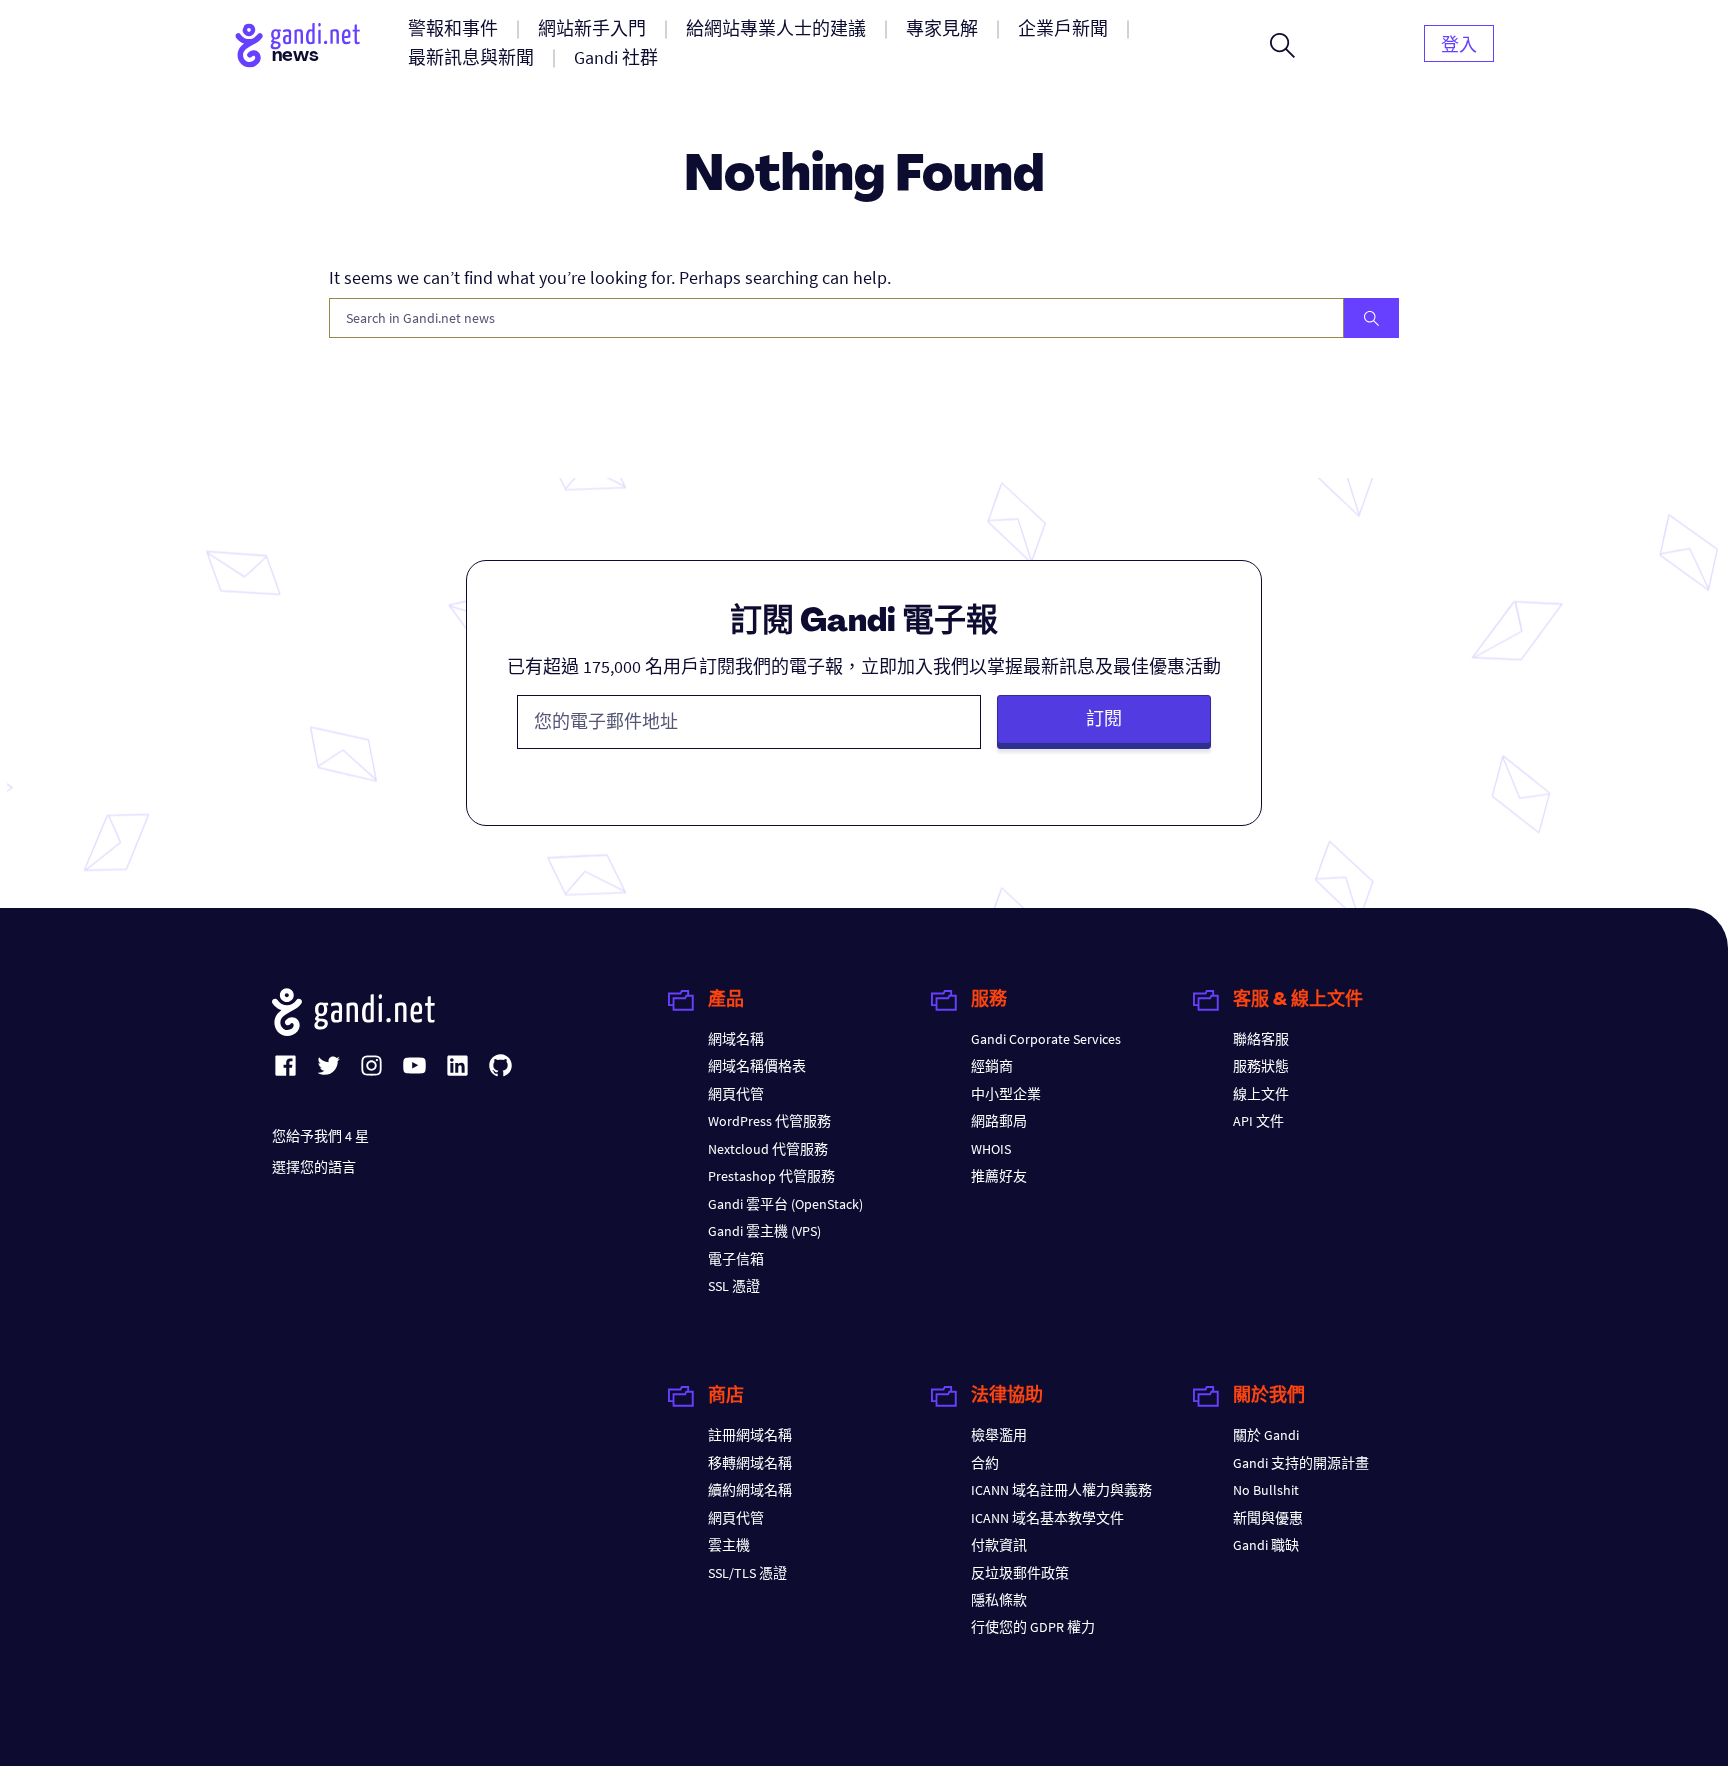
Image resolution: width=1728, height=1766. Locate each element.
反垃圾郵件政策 (1020, 1573)
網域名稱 (736, 1039)
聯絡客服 (1261, 1039)
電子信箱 (736, 1259)
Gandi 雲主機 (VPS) (764, 1231)
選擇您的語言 (314, 1167)
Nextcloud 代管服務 (768, 1149)
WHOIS (991, 1149)
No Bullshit (1266, 1490)
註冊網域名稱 (750, 1435)
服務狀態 (1261, 1066)
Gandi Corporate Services (1046, 1039)
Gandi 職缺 (1266, 1545)
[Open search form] (1282, 45)
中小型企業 (1006, 1094)
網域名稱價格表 (757, 1066)
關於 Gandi (1266, 1435)
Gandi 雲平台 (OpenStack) (785, 1204)
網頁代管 (736, 1094)
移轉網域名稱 (750, 1463)
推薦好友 (999, 1176)
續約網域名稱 (750, 1490)
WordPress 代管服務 (769, 1121)
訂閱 (1104, 718)
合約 (985, 1463)
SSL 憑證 (734, 1286)
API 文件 (1258, 1121)
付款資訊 (999, 1545)
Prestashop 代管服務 (771, 1176)
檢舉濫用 (999, 1435)
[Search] (1371, 318)
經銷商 (992, 1066)
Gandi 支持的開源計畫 (1301, 1463)
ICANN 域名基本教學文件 (1047, 1518)
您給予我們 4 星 (320, 1136)
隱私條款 (999, 1600)
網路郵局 (999, 1121)
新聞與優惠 (1268, 1518)
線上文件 (1261, 1094)
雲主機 (729, 1545)
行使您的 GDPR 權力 (1033, 1627)
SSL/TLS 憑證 (747, 1573)
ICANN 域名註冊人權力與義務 (1061, 1490)
